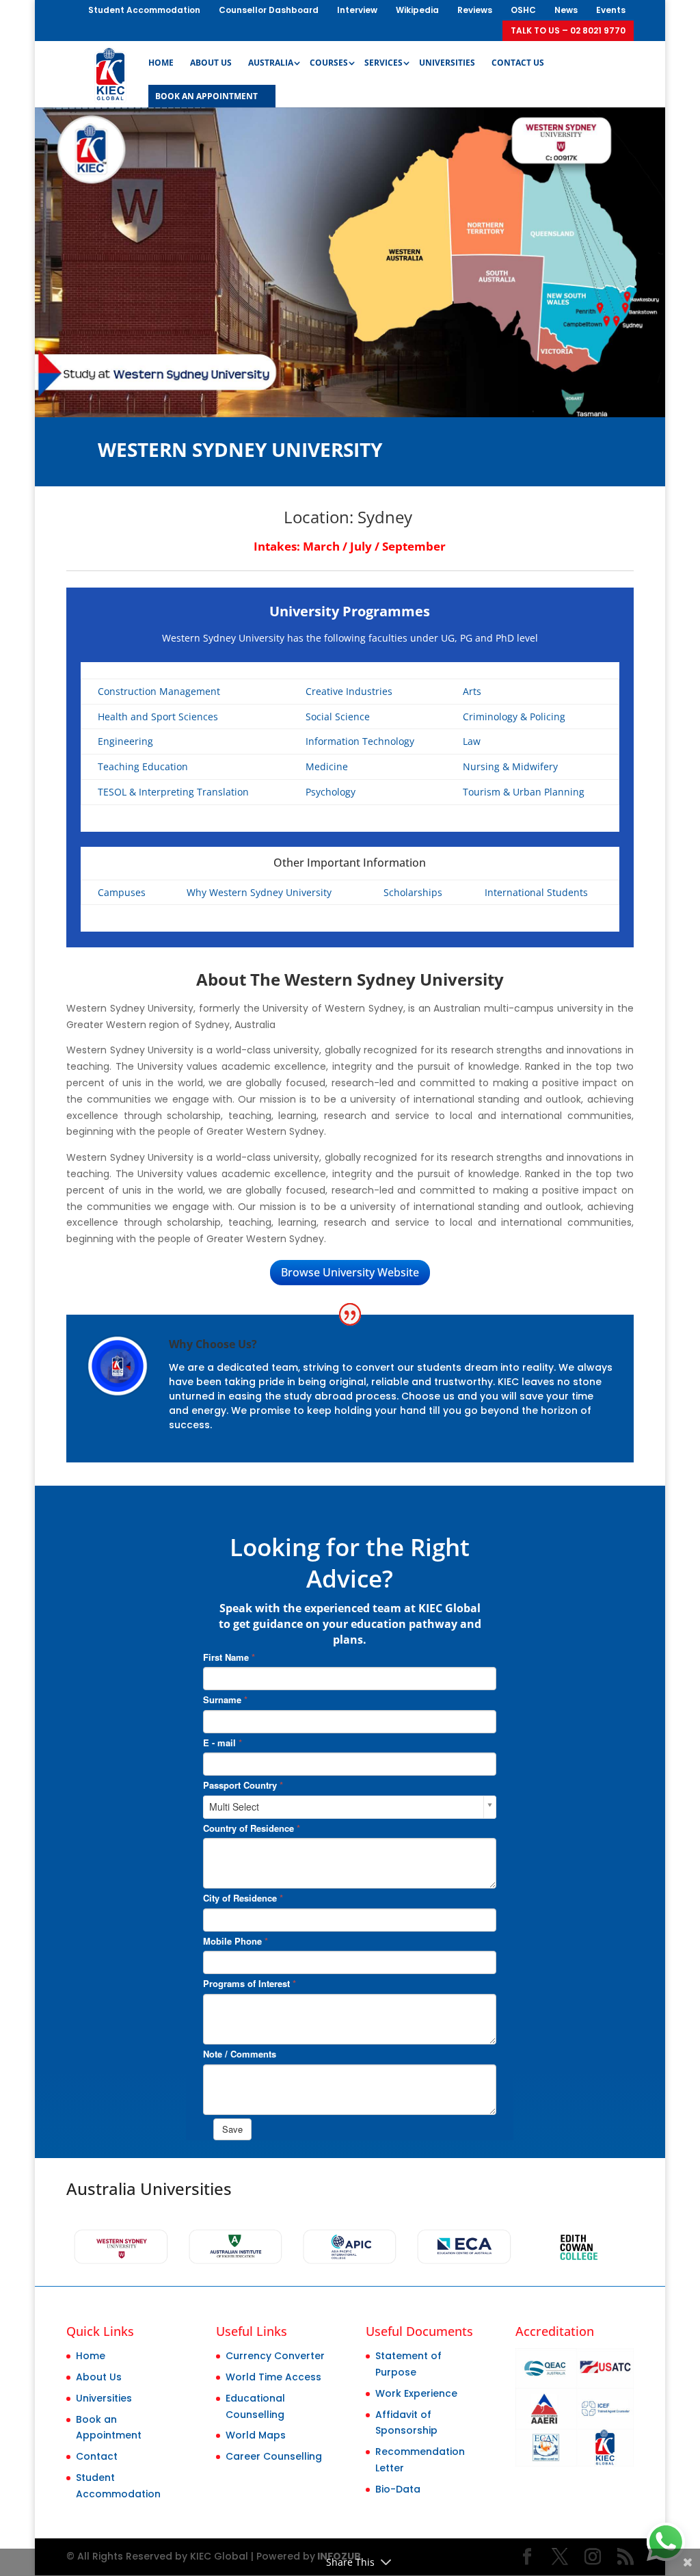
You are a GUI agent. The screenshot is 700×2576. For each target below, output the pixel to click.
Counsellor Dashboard (269, 10)
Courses (329, 63)
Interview (357, 10)
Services (383, 63)
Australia (271, 63)
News (566, 10)
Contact (97, 2456)
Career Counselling (274, 2456)
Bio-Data (398, 2489)
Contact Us (518, 63)
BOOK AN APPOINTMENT (206, 97)
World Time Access (273, 2377)
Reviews (475, 10)
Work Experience (416, 2393)
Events (611, 10)
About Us (211, 63)
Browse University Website (350, 1272)
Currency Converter (275, 2356)
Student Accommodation (144, 10)
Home (161, 63)
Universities (447, 63)
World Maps (256, 2435)
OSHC (523, 10)
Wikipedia (417, 10)
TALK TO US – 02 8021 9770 (568, 30)
